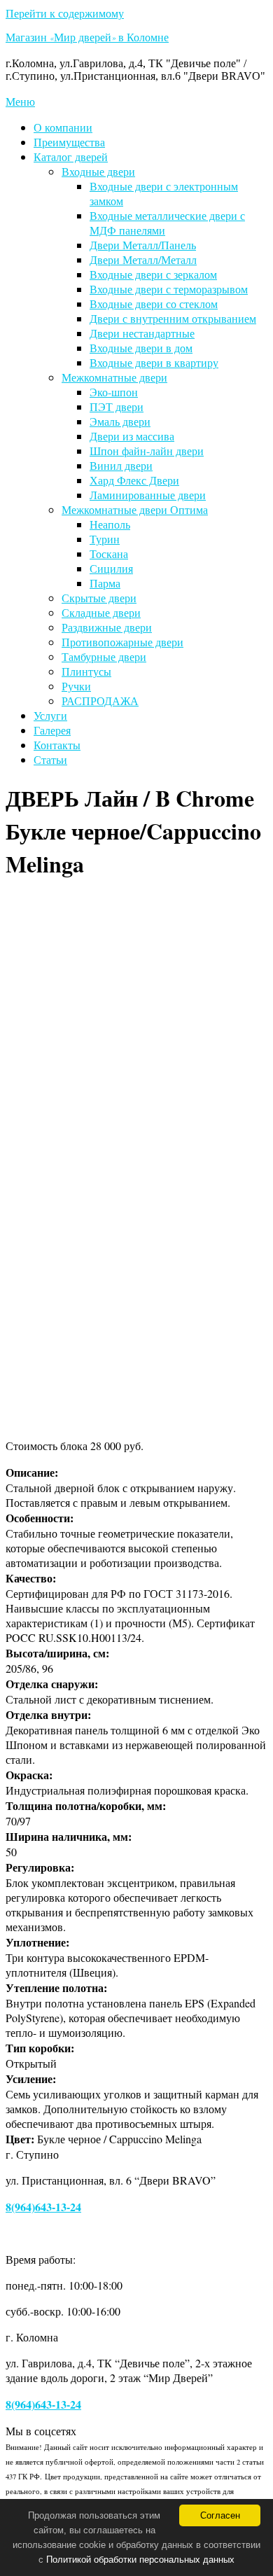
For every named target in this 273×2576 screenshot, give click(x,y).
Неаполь (110, 524)
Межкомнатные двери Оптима (135, 509)
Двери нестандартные (142, 333)
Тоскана (109, 554)
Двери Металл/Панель (143, 245)
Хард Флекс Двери (134, 480)
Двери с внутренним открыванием (173, 318)
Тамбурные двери (104, 656)
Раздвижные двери (107, 627)
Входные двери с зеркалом (153, 274)
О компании (63, 127)
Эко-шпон (114, 392)
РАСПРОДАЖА (100, 701)
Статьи (50, 759)
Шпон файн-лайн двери (147, 451)
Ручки (76, 686)
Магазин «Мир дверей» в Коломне (87, 39)
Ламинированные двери (148, 495)
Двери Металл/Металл (143, 259)
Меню (20, 101)
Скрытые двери (99, 598)
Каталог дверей (71, 156)
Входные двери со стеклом (154, 304)
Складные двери (101, 612)
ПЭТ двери (117, 406)
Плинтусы (86, 671)
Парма (105, 583)
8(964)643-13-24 (43, 2207)
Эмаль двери (120, 421)
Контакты (57, 745)
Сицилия (111, 568)
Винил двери (121, 465)
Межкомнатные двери (114, 377)
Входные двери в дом (141, 348)
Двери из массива (132, 436)
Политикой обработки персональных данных (140, 2560)
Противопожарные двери (122, 642)
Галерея (52, 730)
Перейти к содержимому (65, 13)
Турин (105, 539)
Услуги (50, 715)
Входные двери (98, 171)
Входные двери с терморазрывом (169, 289)
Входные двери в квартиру (154, 362)
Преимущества (69, 142)
